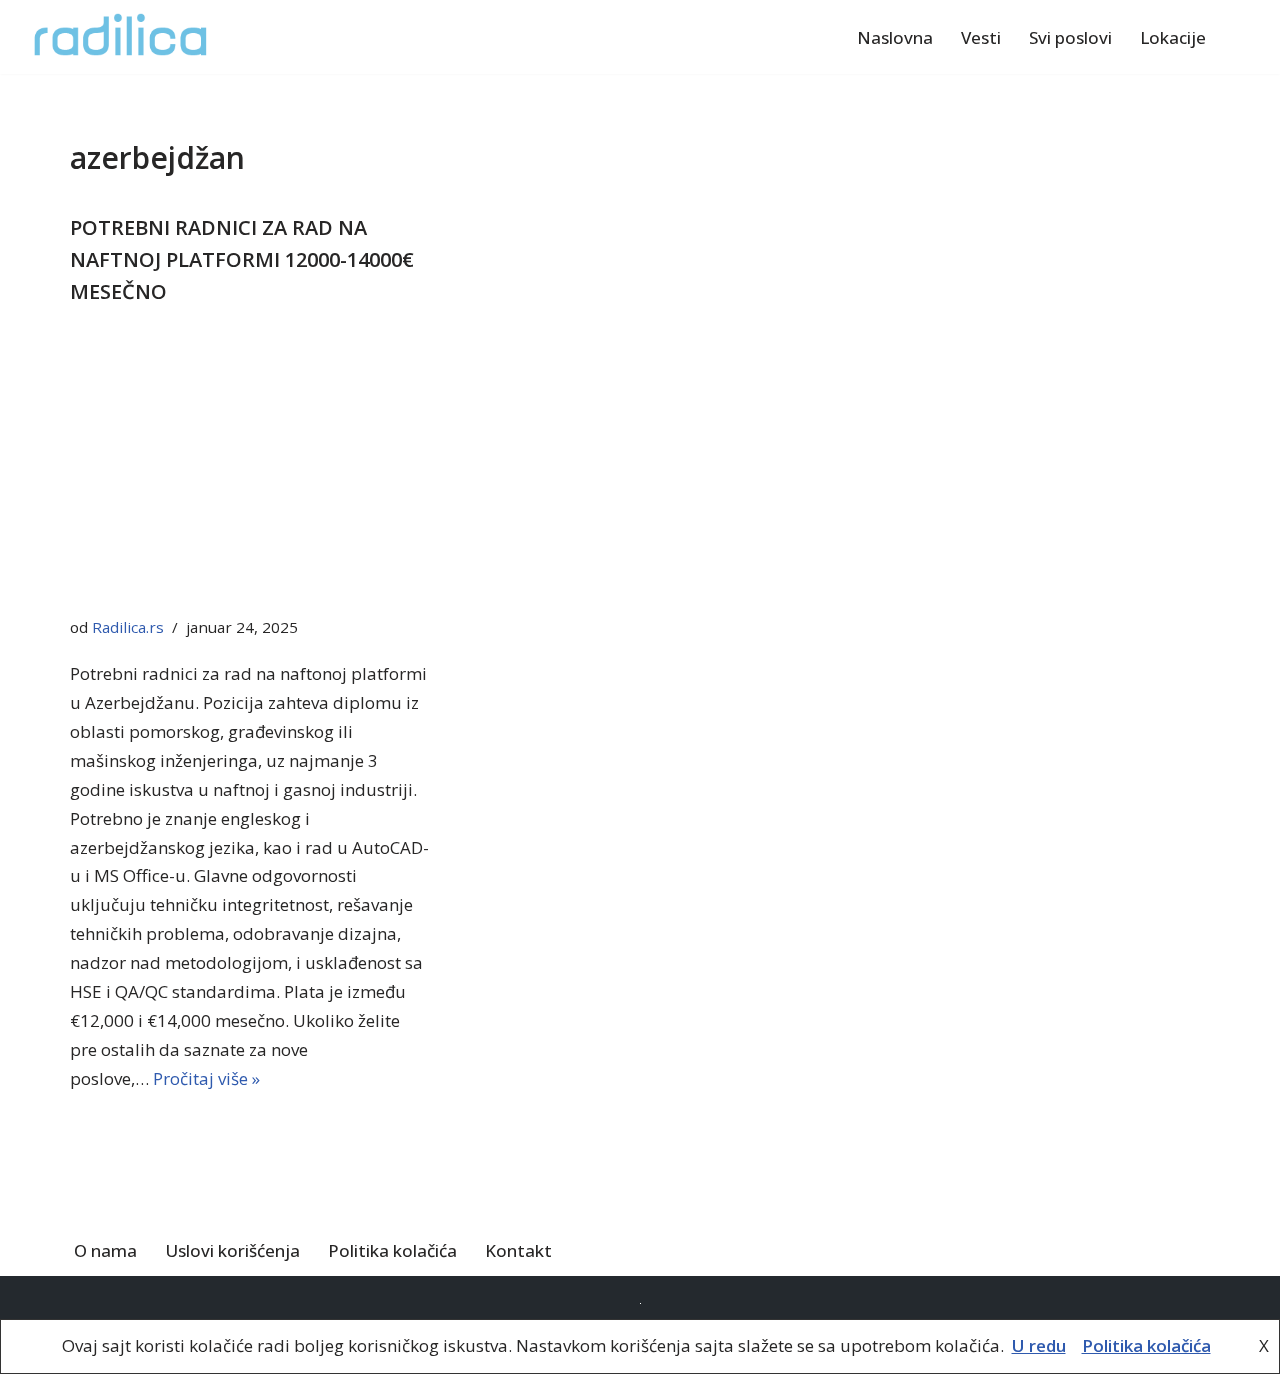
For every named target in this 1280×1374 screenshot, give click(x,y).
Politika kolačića (392, 1250)
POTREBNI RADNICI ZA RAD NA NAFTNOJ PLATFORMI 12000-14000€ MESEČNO (242, 259)
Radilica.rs (128, 627)
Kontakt (518, 1250)
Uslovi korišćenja (232, 1250)
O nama (105, 1250)
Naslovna (895, 37)
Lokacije (1173, 37)
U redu (1039, 1345)
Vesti (981, 37)
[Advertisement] (250, 466)
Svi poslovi (1070, 37)
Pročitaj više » (206, 1078)
